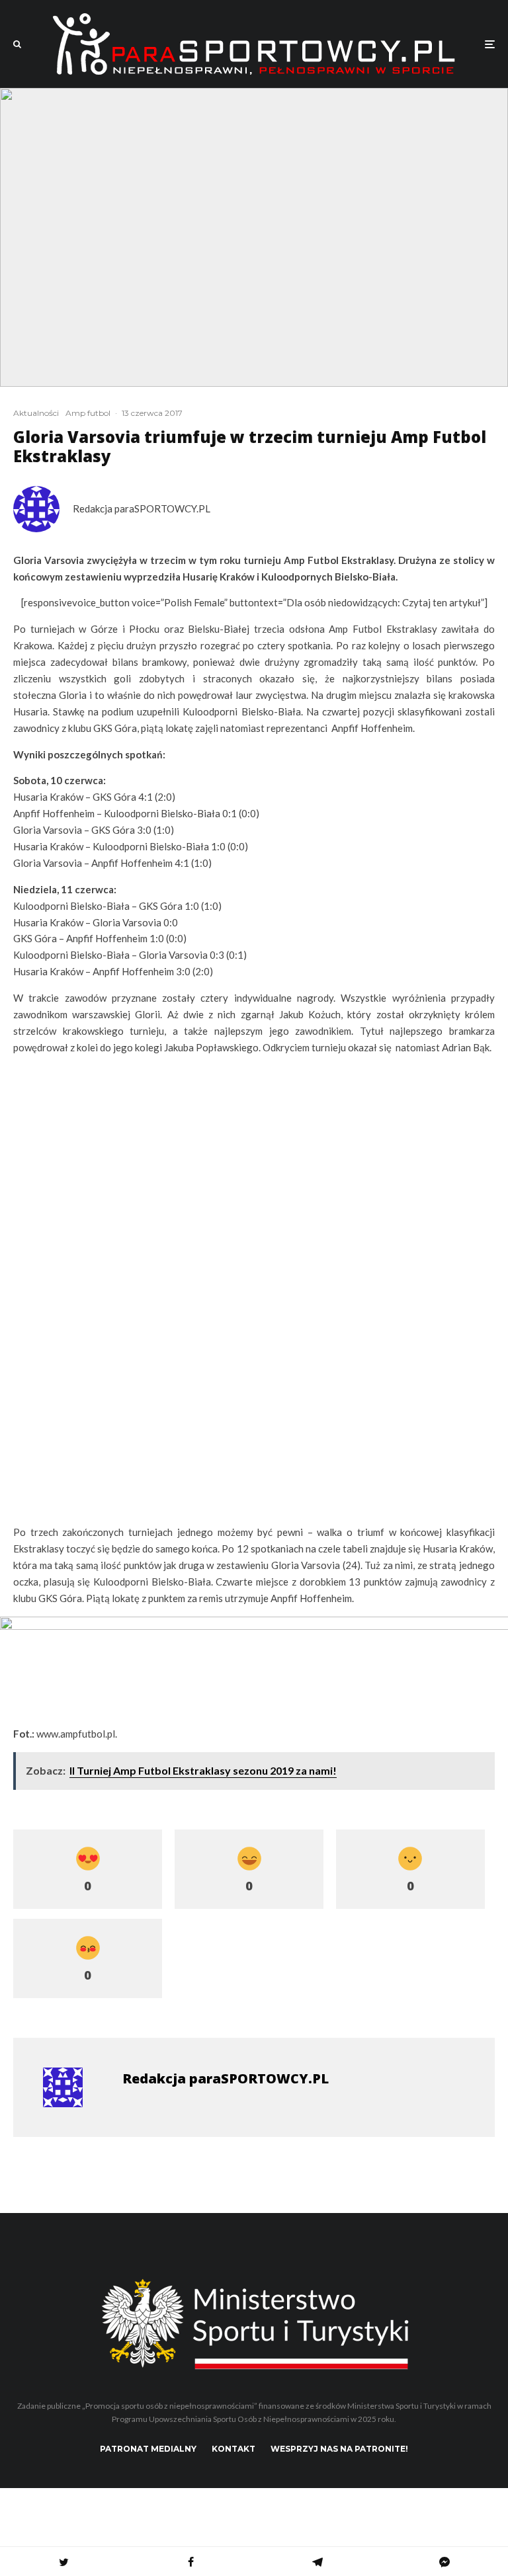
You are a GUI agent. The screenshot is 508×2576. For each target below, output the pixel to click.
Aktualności (36, 413)
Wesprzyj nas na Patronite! (339, 2449)
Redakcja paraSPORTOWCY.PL (142, 508)
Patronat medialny (148, 2449)
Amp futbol (88, 413)
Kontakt (233, 2449)
